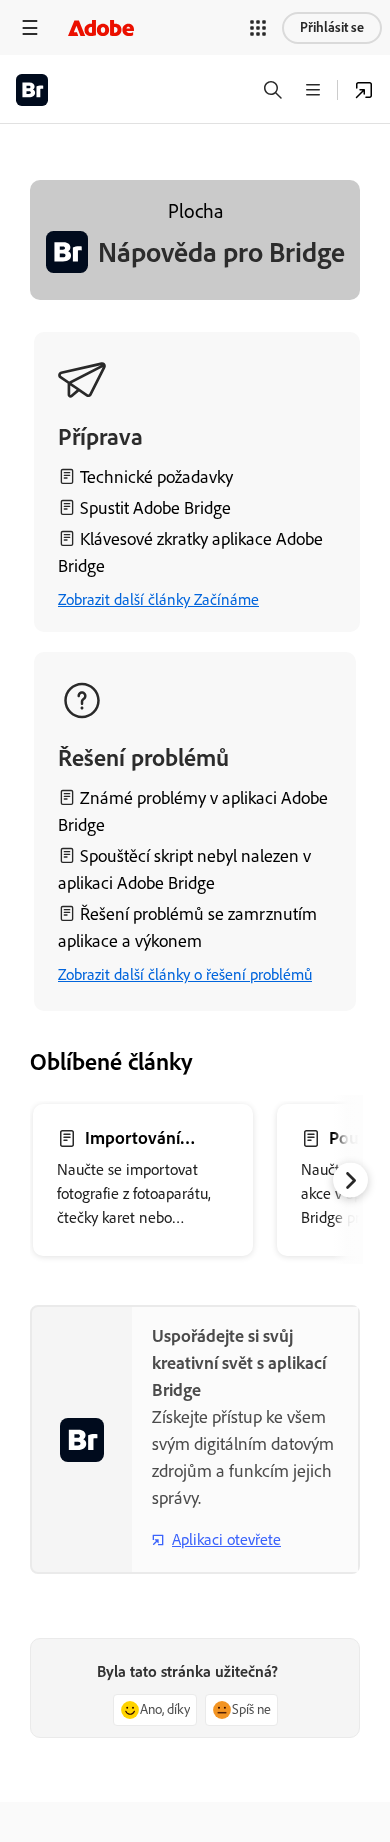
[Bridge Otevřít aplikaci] (364, 90)
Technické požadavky (156, 477)
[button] (258, 28)
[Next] (350, 1180)
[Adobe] (101, 27)
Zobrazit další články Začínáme (158, 599)
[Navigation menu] (30, 27)
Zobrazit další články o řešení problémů (185, 974)
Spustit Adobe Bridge (155, 508)
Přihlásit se (332, 27)
